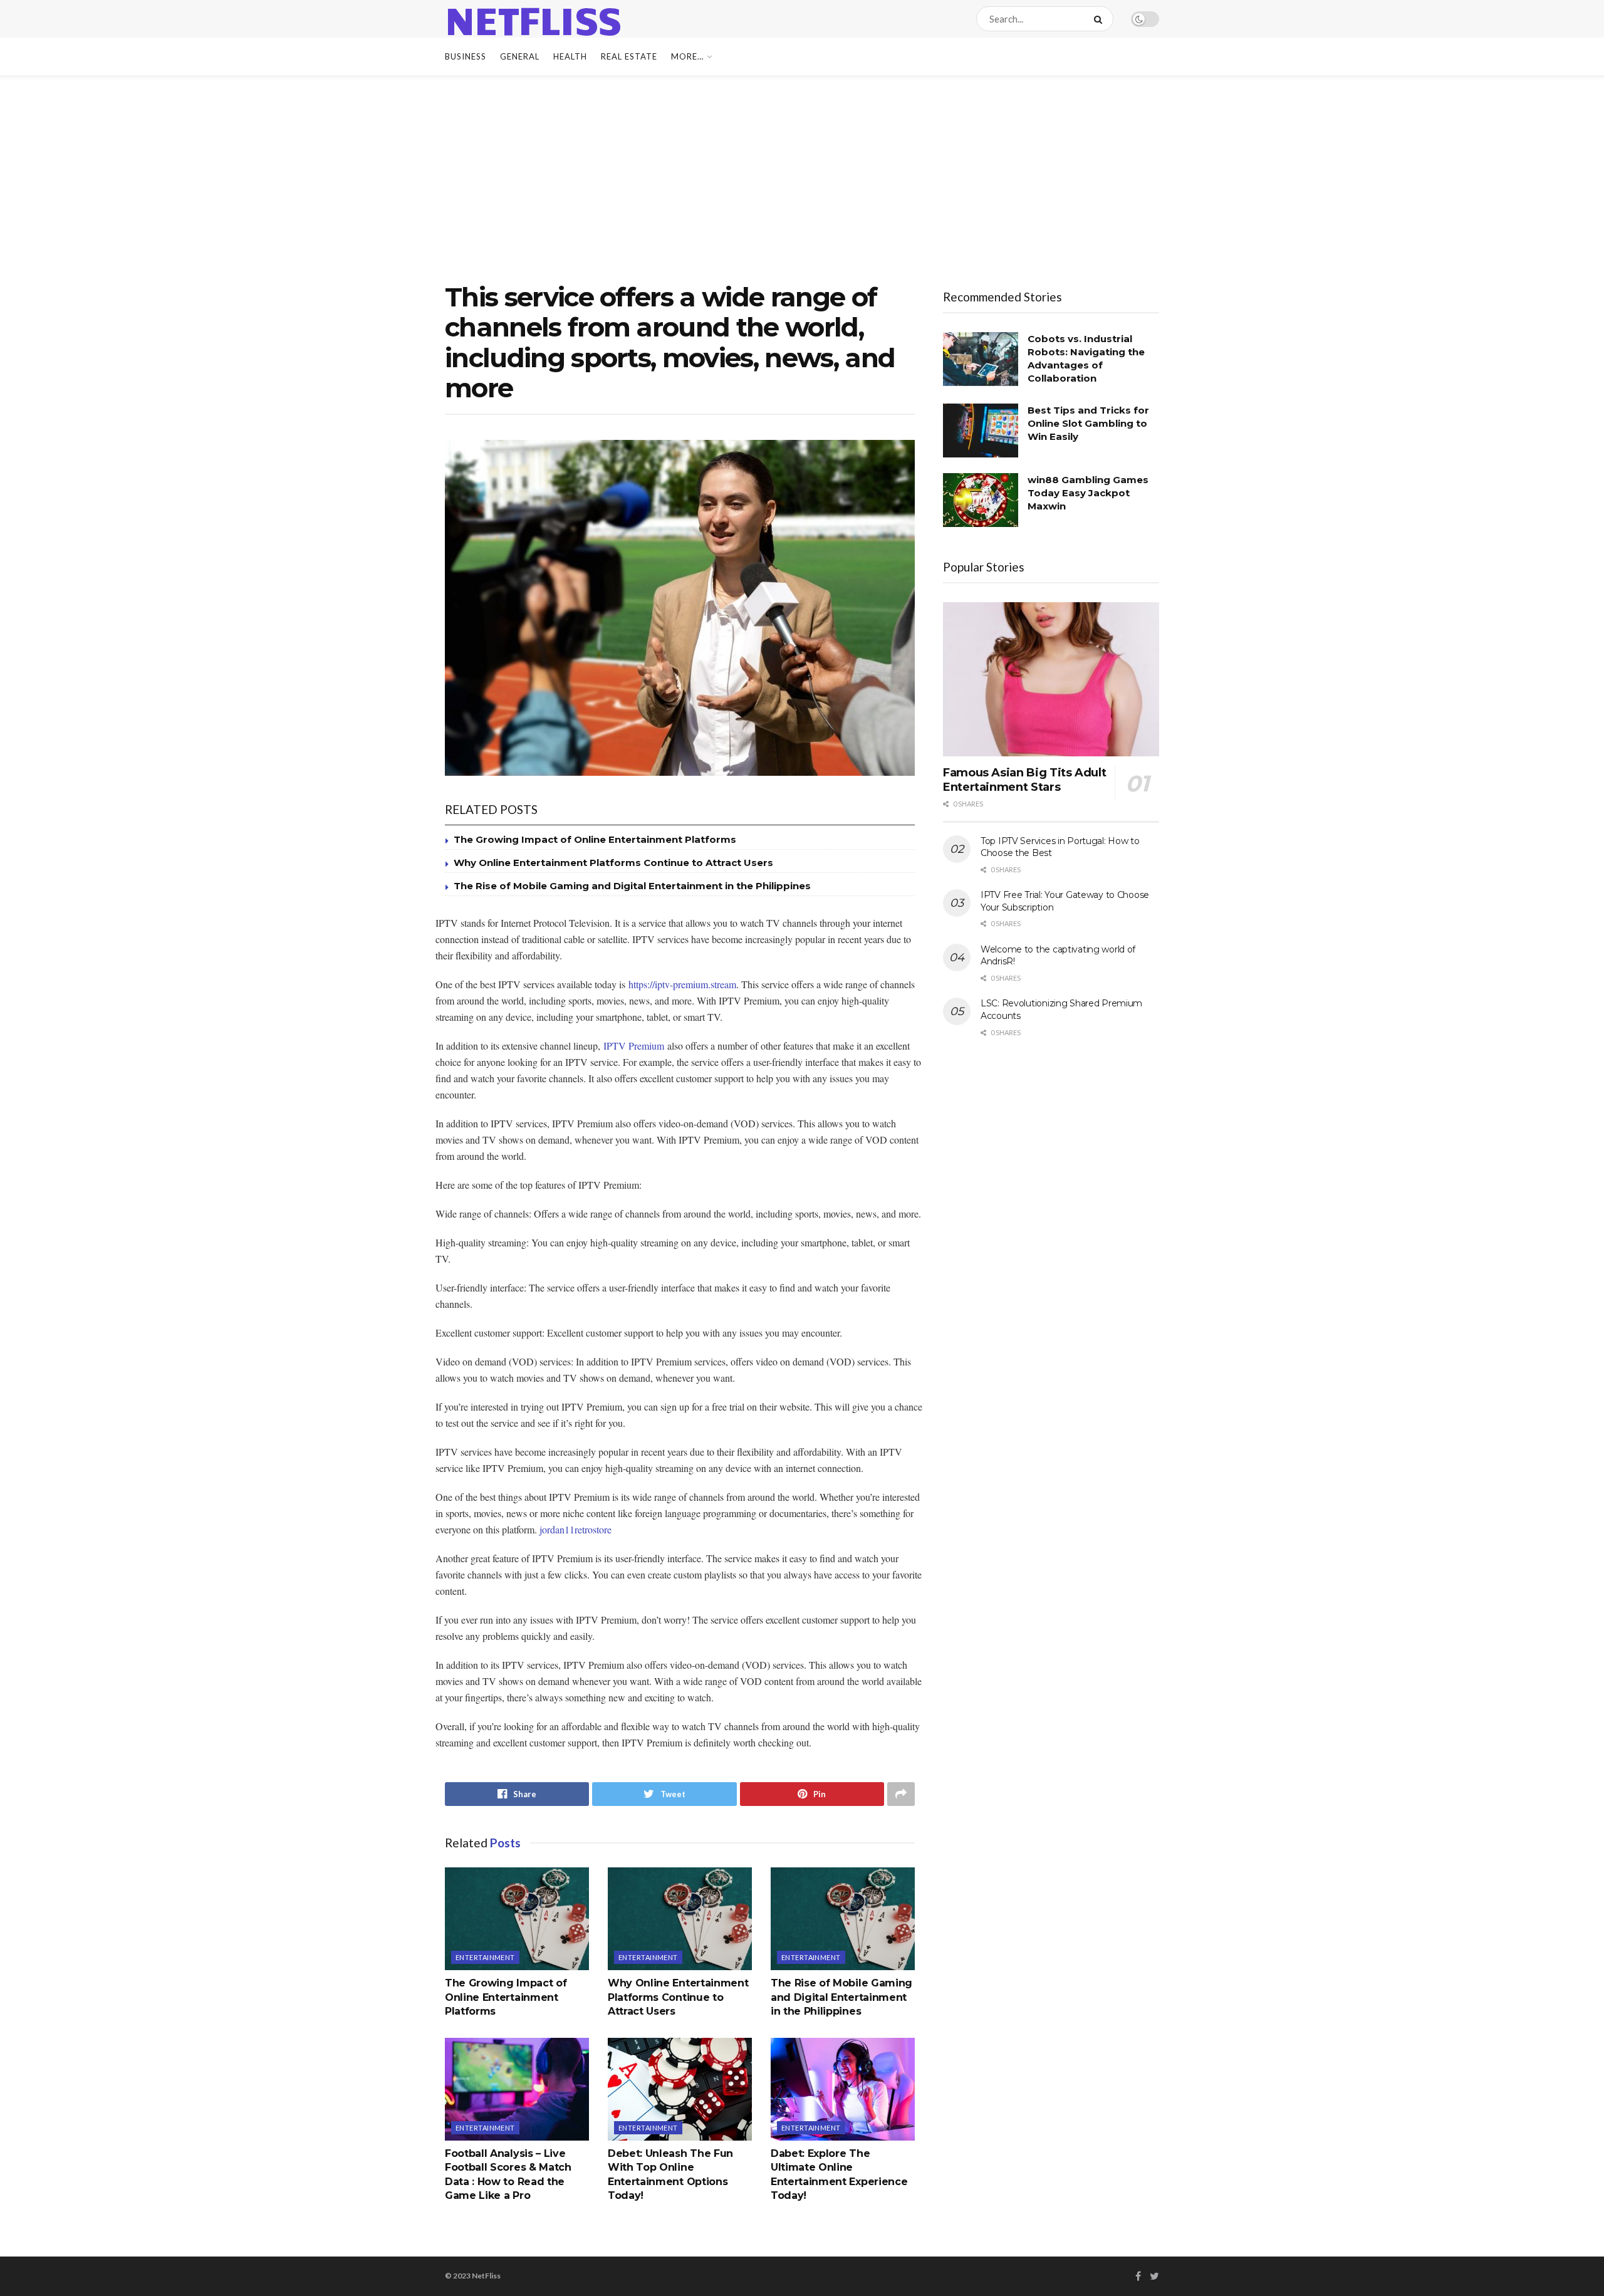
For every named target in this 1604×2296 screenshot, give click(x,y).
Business (466, 56)
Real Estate (629, 56)
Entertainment (485, 1957)
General (520, 56)
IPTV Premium (634, 1046)
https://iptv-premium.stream (682, 984)
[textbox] (680, 1333)
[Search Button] (1101, 19)
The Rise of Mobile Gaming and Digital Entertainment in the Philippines (632, 886)
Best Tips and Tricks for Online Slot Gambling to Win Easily (1088, 423)
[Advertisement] (802, 169)
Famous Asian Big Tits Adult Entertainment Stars (1024, 780)
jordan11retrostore (575, 1529)
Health (570, 56)
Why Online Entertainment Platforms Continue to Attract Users (613, 863)
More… (687, 56)
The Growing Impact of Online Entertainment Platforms (595, 839)
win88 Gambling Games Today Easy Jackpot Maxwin (1088, 493)
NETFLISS (533, 19)
